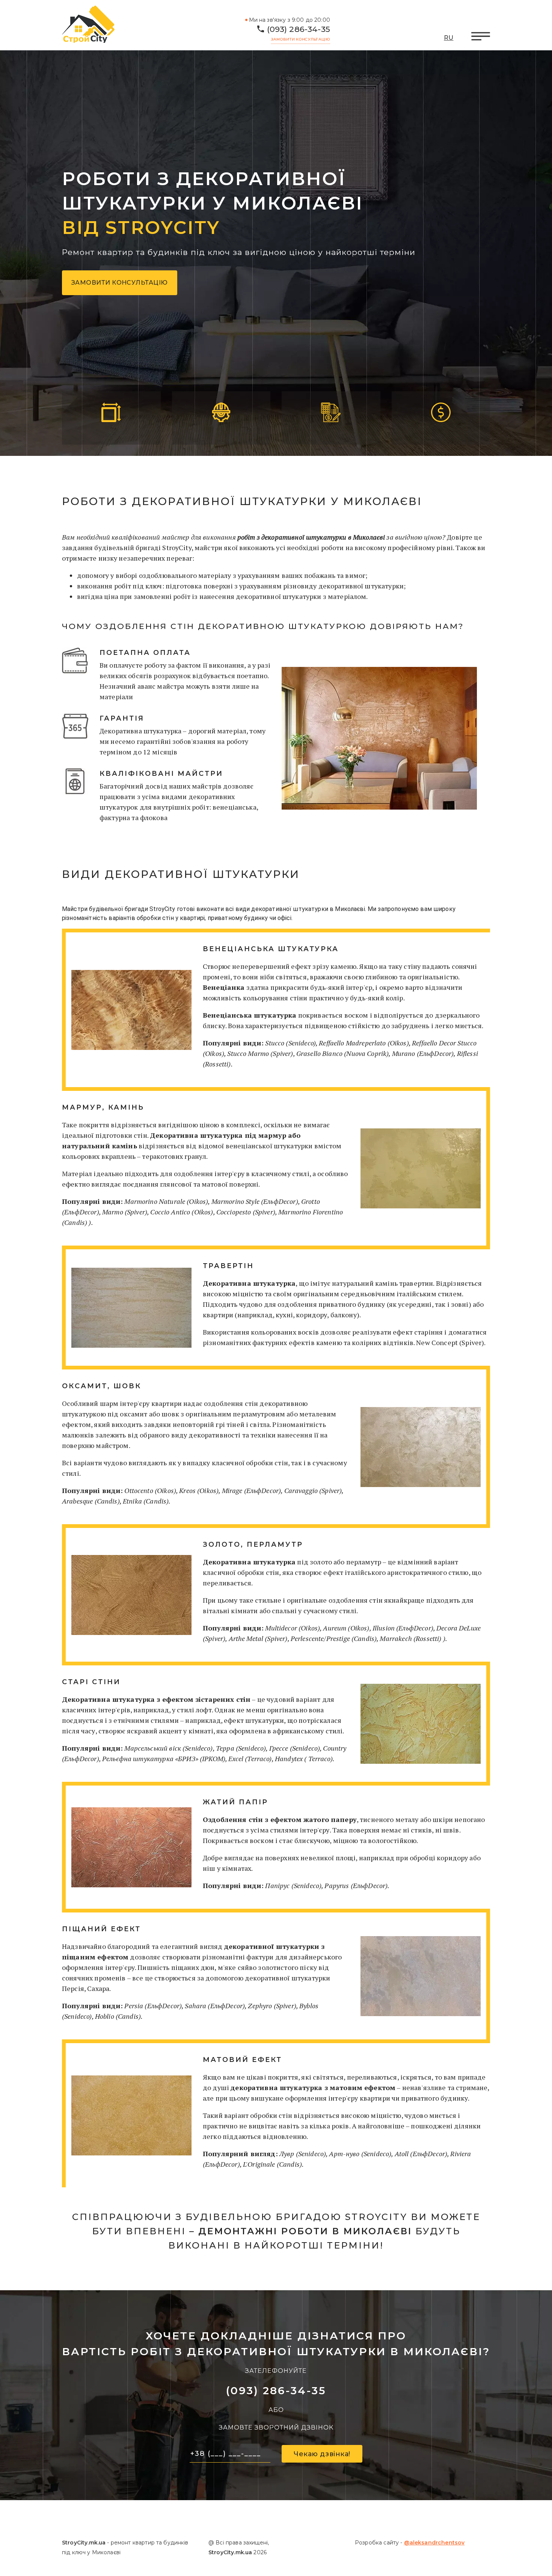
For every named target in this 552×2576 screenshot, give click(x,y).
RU (449, 38)
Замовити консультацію (301, 39)
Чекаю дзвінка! (322, 2454)
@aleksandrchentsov (434, 2543)
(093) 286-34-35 (299, 29)
